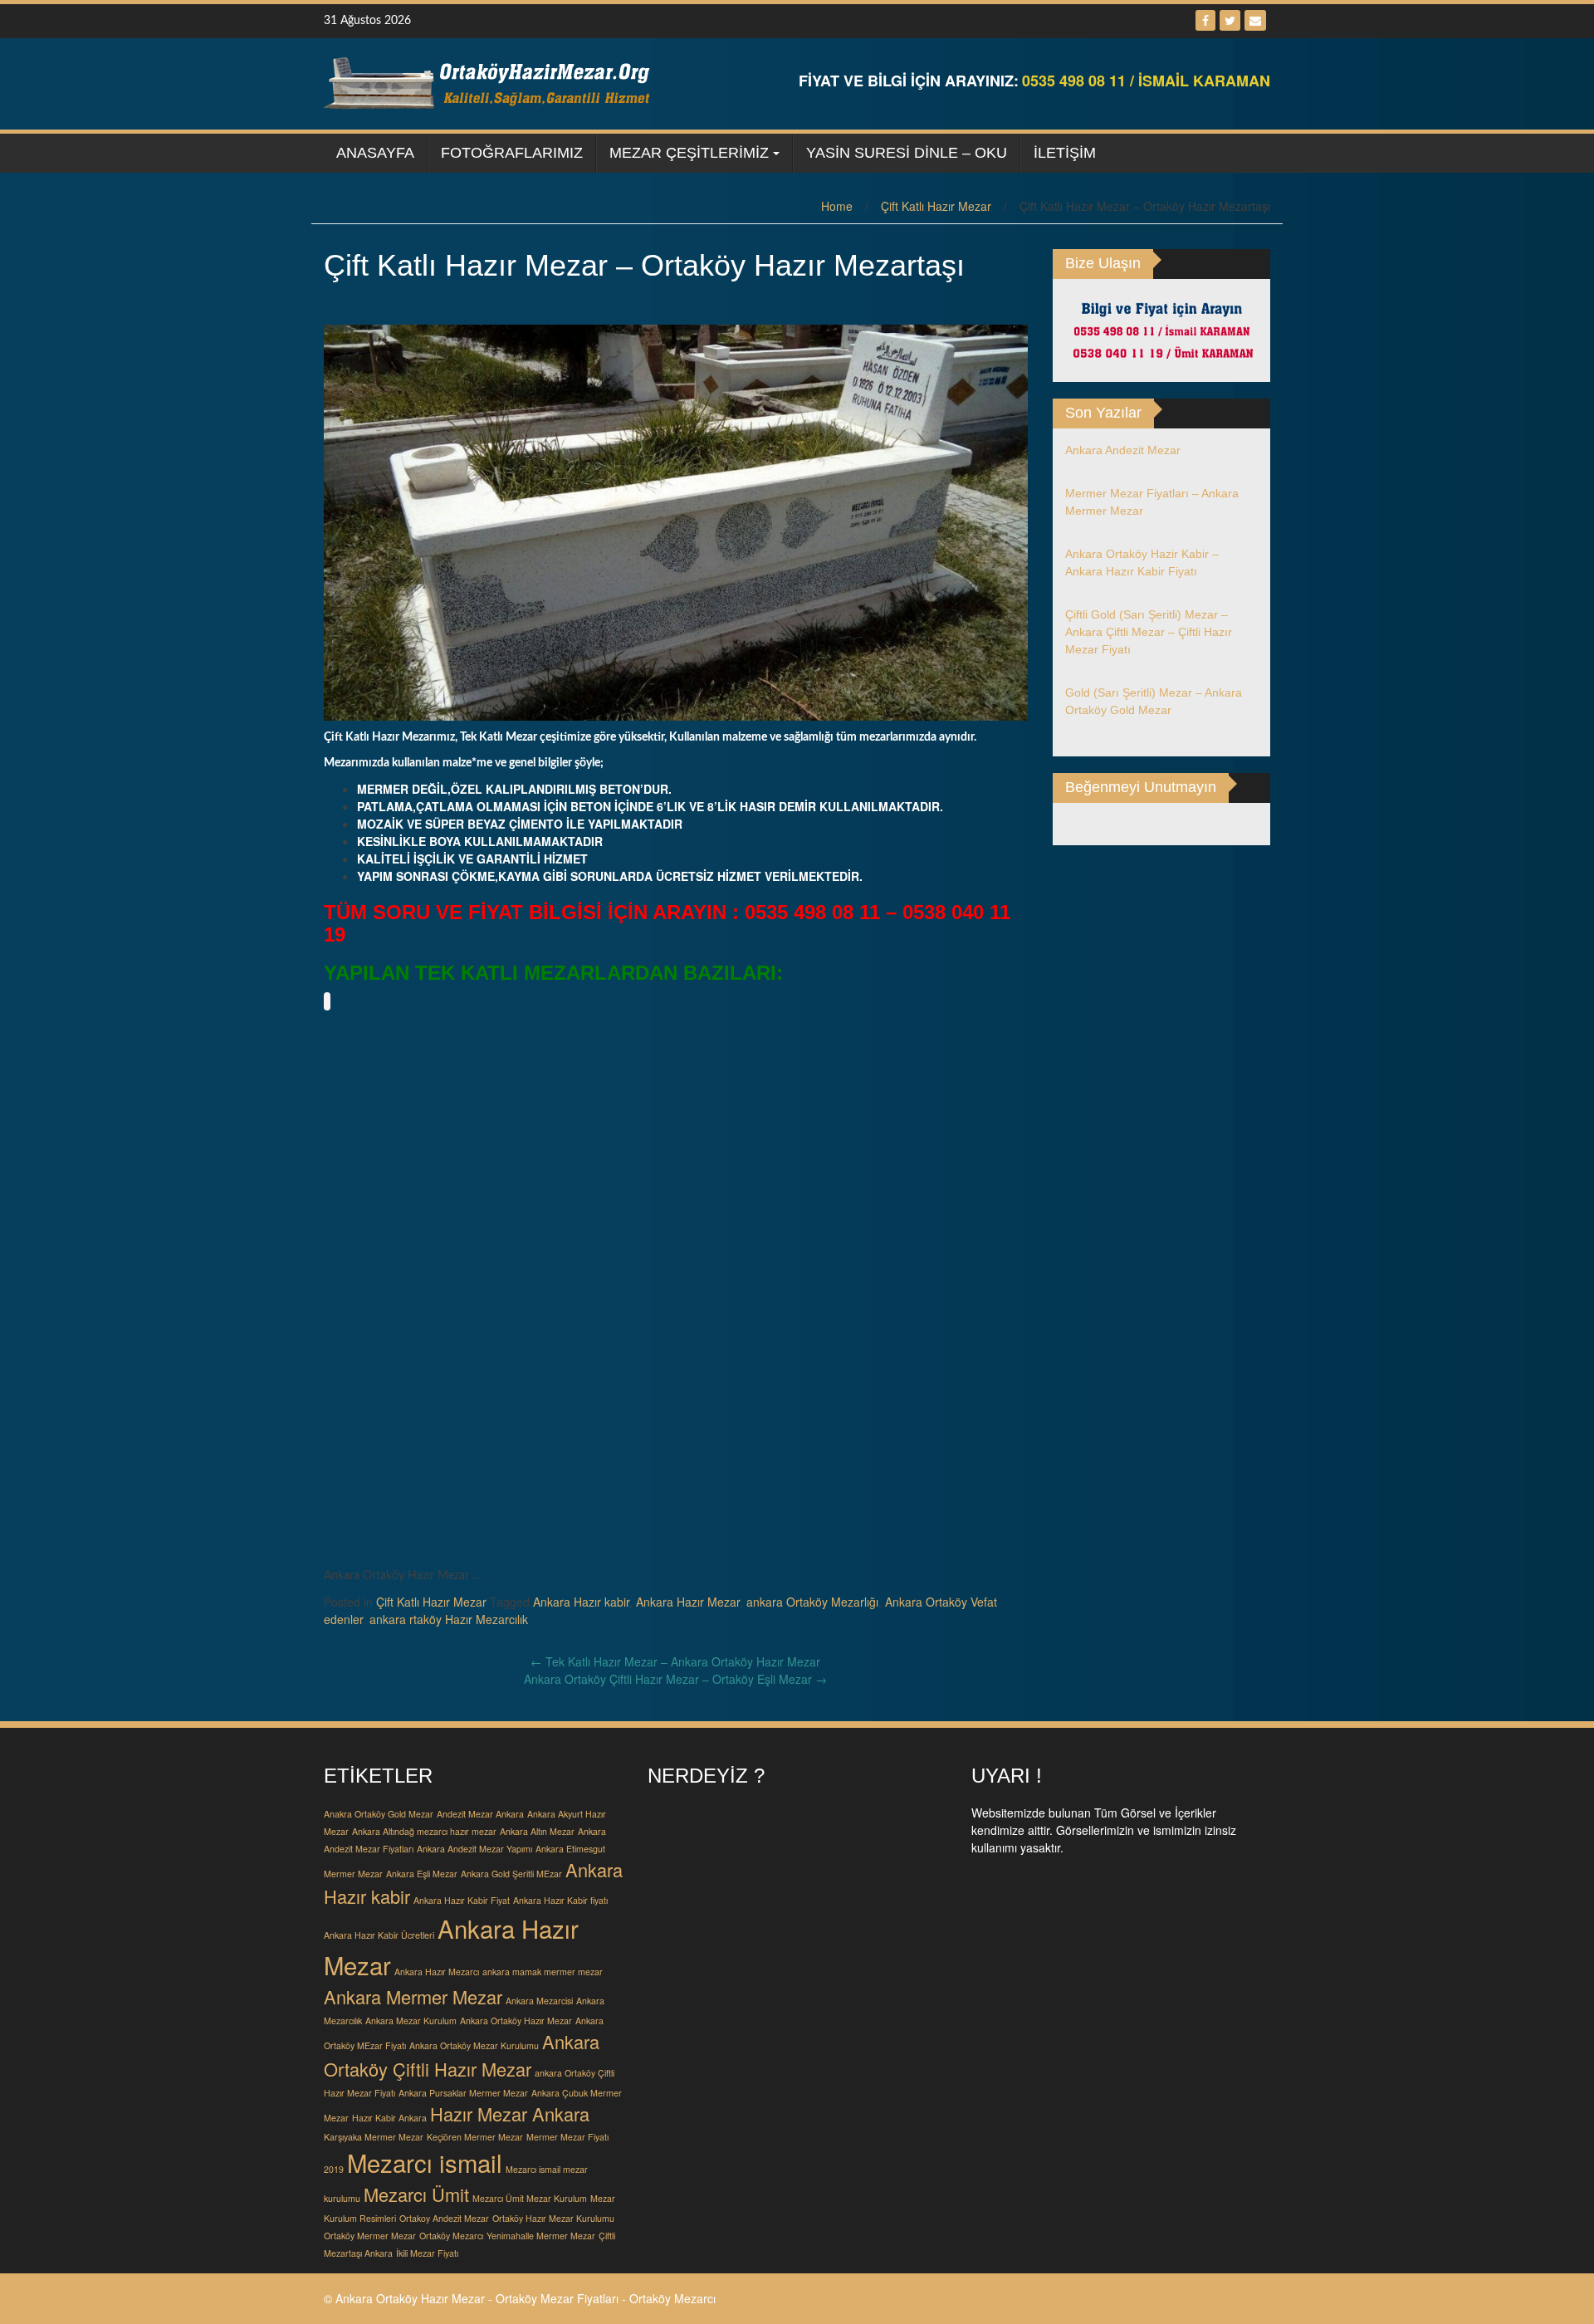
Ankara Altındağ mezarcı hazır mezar (424, 1831)
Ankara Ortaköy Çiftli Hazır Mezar (462, 2055)
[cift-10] (922, 1215)
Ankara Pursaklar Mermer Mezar (463, 2093)
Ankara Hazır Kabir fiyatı (560, 1900)
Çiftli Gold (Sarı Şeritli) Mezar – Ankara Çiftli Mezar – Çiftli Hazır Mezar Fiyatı (1149, 632)
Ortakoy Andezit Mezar (444, 2218)
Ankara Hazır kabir (581, 1602)
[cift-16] (390, 1480)
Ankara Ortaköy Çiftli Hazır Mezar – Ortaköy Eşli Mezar (675, 1679)
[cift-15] (922, 1348)
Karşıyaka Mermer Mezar (374, 2137)
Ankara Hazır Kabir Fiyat (462, 1900)
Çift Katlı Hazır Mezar (936, 206)
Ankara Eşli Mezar (422, 1874)
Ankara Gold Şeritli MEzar (511, 1874)
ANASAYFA (375, 153)
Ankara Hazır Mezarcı (437, 1972)
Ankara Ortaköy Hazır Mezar (516, 2021)
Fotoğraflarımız (512, 153)
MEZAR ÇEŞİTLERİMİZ (689, 153)
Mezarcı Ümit (416, 2194)
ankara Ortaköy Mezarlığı (812, 1602)
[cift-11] (390, 1348)
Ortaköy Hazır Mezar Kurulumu (553, 2218)
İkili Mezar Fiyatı (427, 2253)
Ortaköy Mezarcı (451, 2236)
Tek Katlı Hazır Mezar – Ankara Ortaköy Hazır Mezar (675, 1661)
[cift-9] (789, 1215)
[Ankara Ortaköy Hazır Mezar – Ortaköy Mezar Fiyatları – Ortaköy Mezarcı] (490, 82)
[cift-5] (922, 1082)
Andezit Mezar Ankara (480, 1814)
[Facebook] (1205, 20)
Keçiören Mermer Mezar (475, 2137)
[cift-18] (656, 1480)
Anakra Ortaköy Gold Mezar (379, 1814)
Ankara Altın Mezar (537, 1831)
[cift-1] (390, 1082)
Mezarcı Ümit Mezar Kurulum (530, 2198)
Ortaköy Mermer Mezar (370, 2236)
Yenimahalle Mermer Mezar (541, 2236)
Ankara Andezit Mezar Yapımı (474, 1849)
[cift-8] (656, 1215)
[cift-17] (523, 1480)
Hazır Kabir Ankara (389, 2118)
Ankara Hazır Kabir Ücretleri (379, 1935)
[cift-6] (390, 1215)
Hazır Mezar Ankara (510, 2114)
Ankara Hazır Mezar (688, 1602)
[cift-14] (789, 1348)
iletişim (1065, 153)
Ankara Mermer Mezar (413, 1996)
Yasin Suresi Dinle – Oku (907, 153)
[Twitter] (1230, 20)
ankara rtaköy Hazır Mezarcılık (449, 1619)
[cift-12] (523, 1348)
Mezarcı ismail (425, 2162)
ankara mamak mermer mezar (543, 1972)
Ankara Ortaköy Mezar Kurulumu (474, 2045)
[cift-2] (523, 1082)
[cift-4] (789, 1082)
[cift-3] (656, 1082)
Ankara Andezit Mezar (1123, 450)
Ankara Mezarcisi (539, 2001)
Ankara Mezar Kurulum (411, 2021)
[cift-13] (656, 1348)
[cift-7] (523, 1215)
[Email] (1255, 20)
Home (837, 206)
